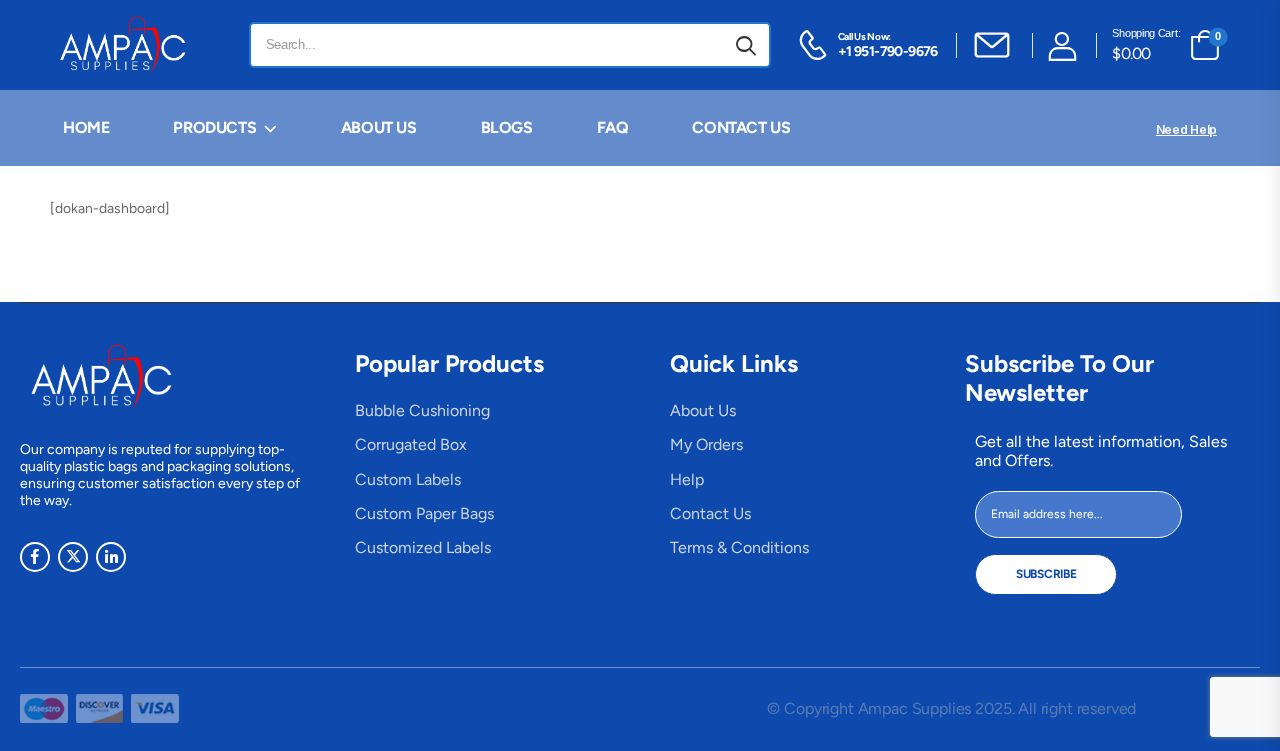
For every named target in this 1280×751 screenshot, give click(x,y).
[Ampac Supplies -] (126, 45)
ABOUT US (379, 127)
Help (687, 479)
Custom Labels (408, 479)
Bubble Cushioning (422, 410)
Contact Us (710, 513)
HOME (86, 127)
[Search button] (746, 45)
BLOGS (507, 127)
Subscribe (1046, 574)
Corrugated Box (411, 444)
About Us (703, 410)
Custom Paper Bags (424, 513)
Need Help (1186, 129)
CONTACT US (741, 127)
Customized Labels (423, 547)
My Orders (706, 444)
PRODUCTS (214, 127)
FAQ (613, 127)
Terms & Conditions (739, 547)
